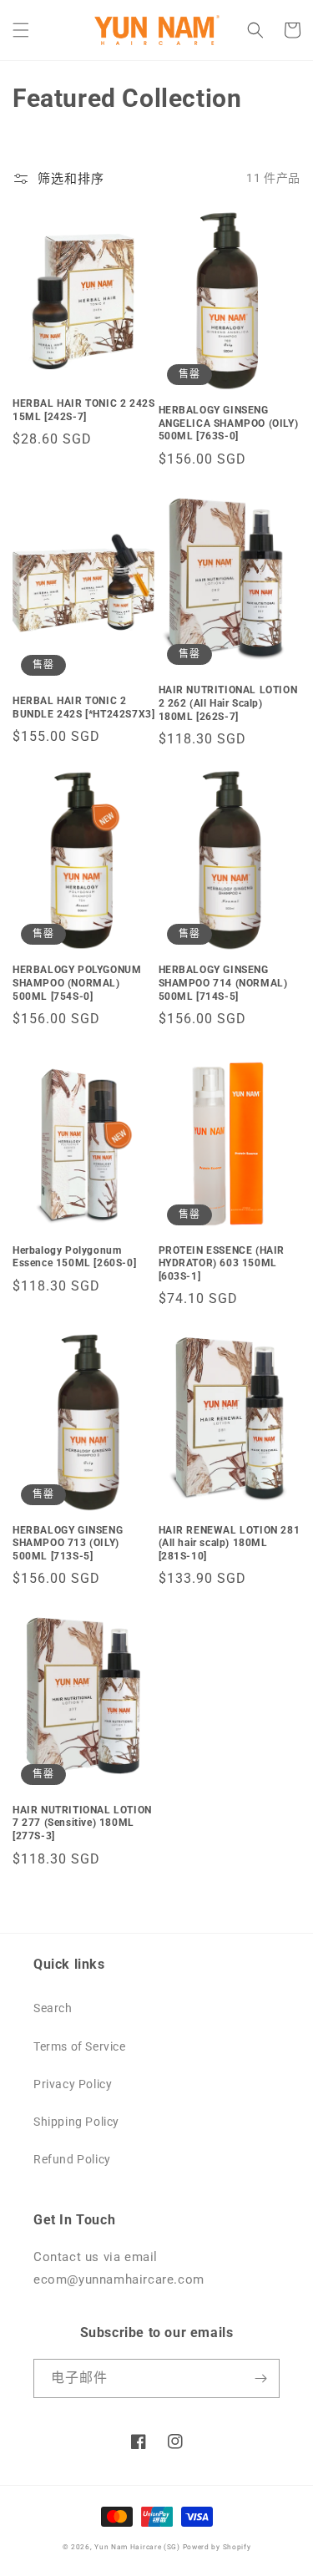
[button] (21, 30)
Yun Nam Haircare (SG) (137, 2547)
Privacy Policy (73, 2084)
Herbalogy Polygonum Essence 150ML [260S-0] (74, 1257)
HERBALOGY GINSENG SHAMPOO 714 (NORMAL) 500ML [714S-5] (223, 983)
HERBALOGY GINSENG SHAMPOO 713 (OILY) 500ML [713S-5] (68, 1543)
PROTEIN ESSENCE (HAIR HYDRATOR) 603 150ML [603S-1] (222, 1263)
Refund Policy (72, 2159)
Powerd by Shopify (217, 2547)
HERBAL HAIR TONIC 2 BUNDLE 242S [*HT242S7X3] (83, 707)
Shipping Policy (76, 2122)
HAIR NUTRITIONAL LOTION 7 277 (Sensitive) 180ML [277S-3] (82, 1823)
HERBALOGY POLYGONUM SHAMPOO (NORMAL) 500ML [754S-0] (77, 983)
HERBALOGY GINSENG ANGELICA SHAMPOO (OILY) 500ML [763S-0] (229, 423)
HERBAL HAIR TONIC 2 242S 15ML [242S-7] (83, 410)
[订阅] (260, 2378)
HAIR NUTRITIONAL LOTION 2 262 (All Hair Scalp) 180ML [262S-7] (228, 703)
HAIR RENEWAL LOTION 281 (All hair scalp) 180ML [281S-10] (230, 1543)
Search (53, 2008)
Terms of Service (80, 2046)
